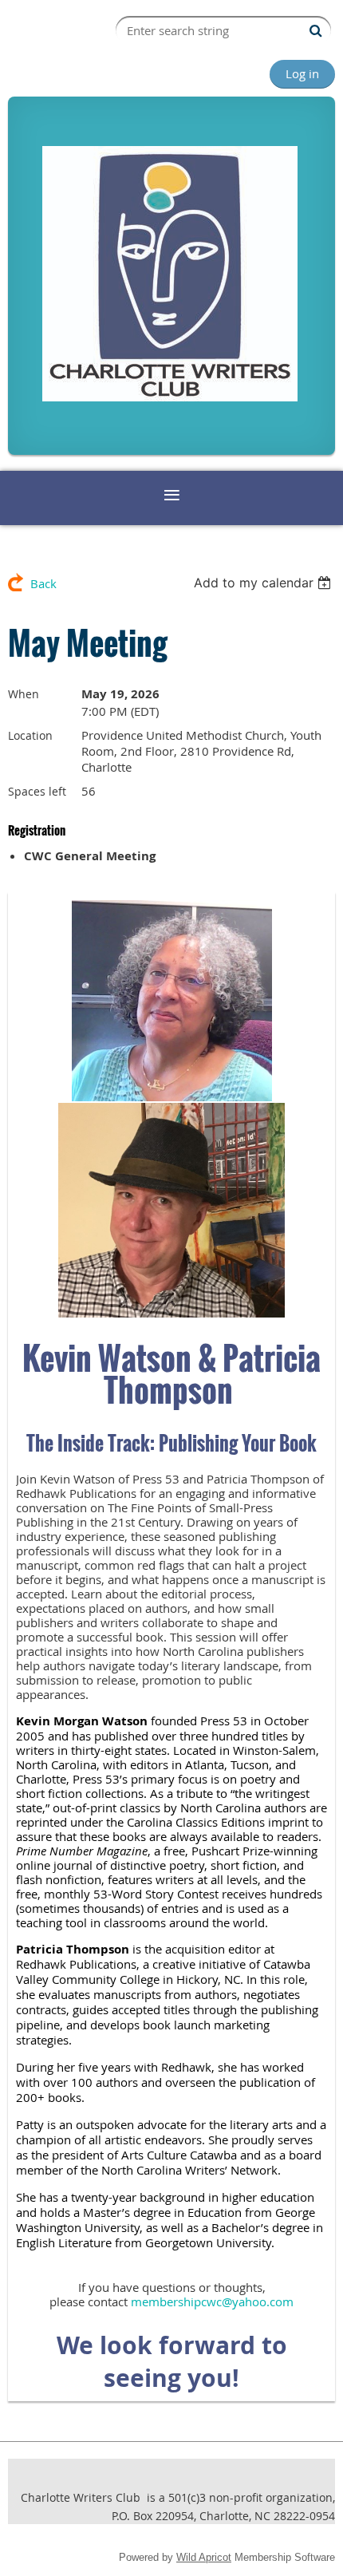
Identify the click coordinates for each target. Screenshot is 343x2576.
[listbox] (264, 583)
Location (30, 735)
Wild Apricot (204, 2557)
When (24, 694)
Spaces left (37, 791)
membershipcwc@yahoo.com (212, 2301)
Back (43, 583)
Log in (302, 73)
